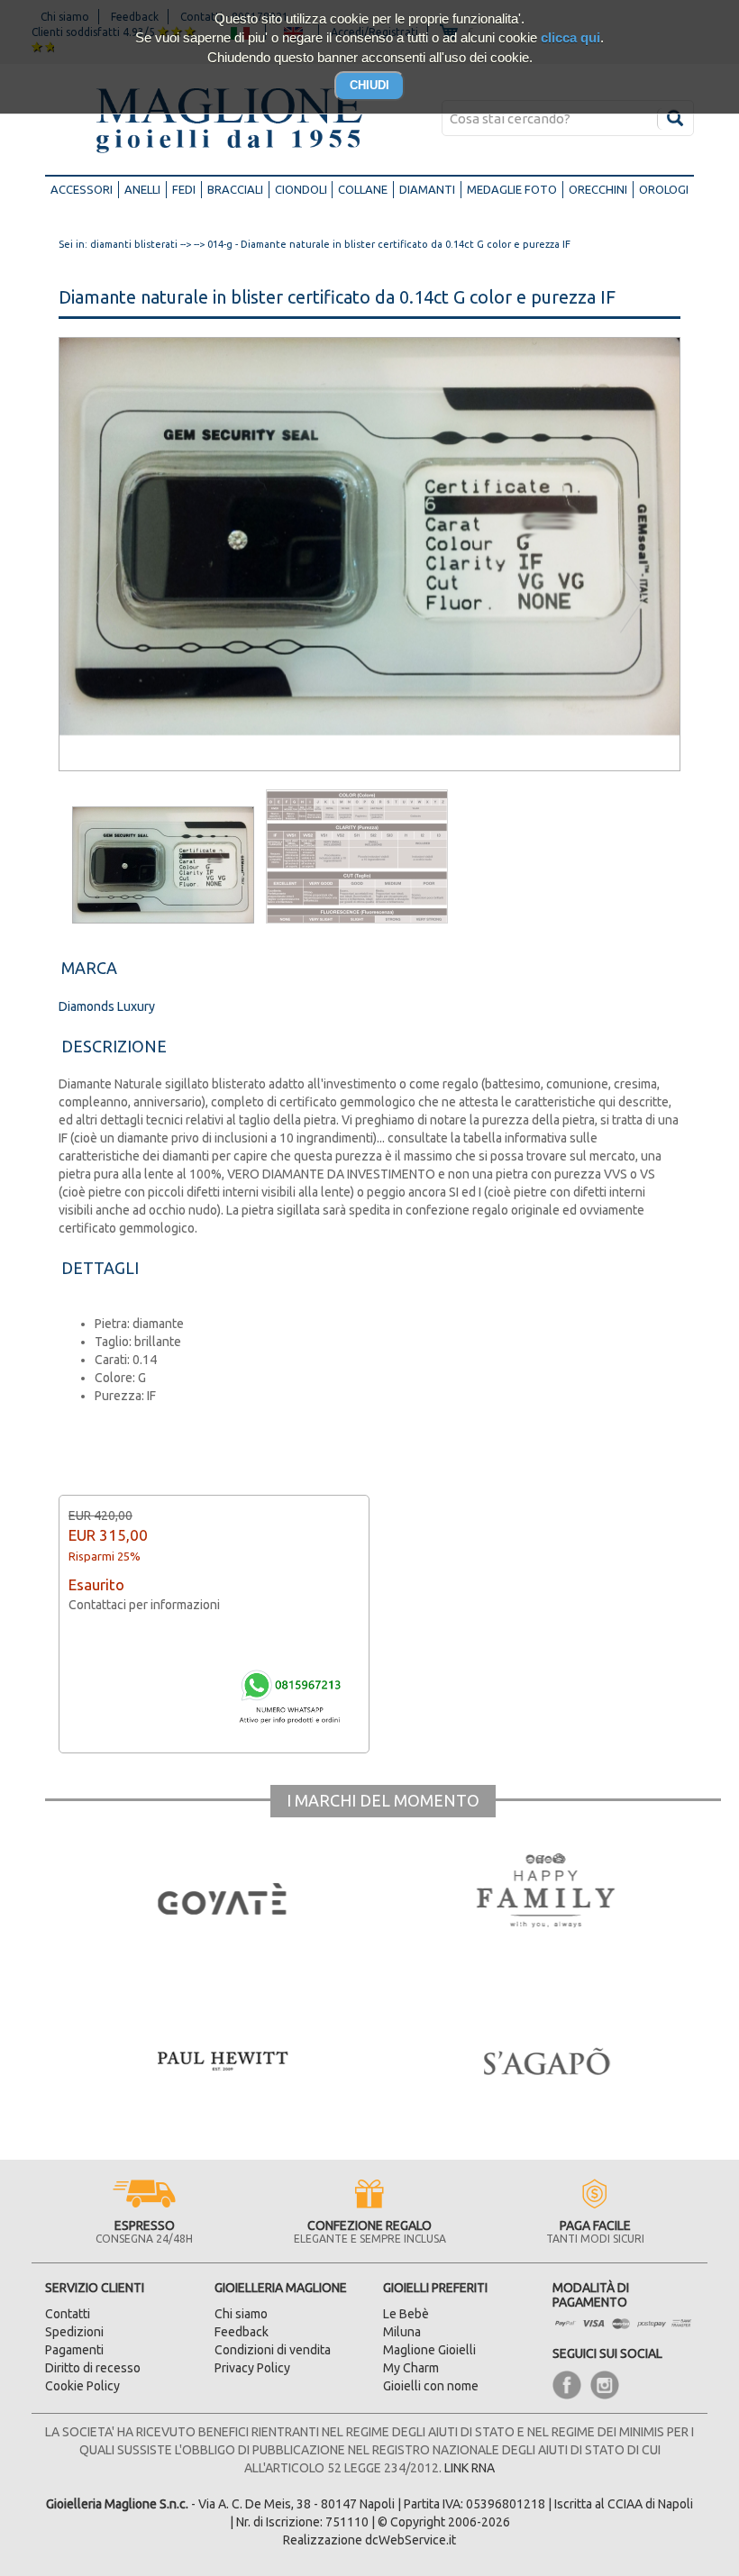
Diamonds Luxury (107, 1006)
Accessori (85, 189)
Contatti (68, 2314)
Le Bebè (406, 2314)
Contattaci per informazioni (144, 1605)
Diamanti (427, 189)
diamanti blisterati (134, 244)
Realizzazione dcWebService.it (369, 2540)
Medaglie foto (512, 189)
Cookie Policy (82, 2386)
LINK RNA (470, 2468)
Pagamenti (74, 2350)
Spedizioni (74, 2332)
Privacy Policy (252, 2368)
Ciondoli (301, 189)
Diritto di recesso (93, 2368)
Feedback (242, 2332)
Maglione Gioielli (429, 2350)
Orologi (664, 189)
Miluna (402, 2332)
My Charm (411, 2368)
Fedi (184, 189)
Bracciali (235, 189)
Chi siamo (241, 2314)
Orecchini (598, 189)
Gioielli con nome (431, 2386)
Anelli (142, 189)
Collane (363, 189)
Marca (89, 968)
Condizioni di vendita (273, 2350)
